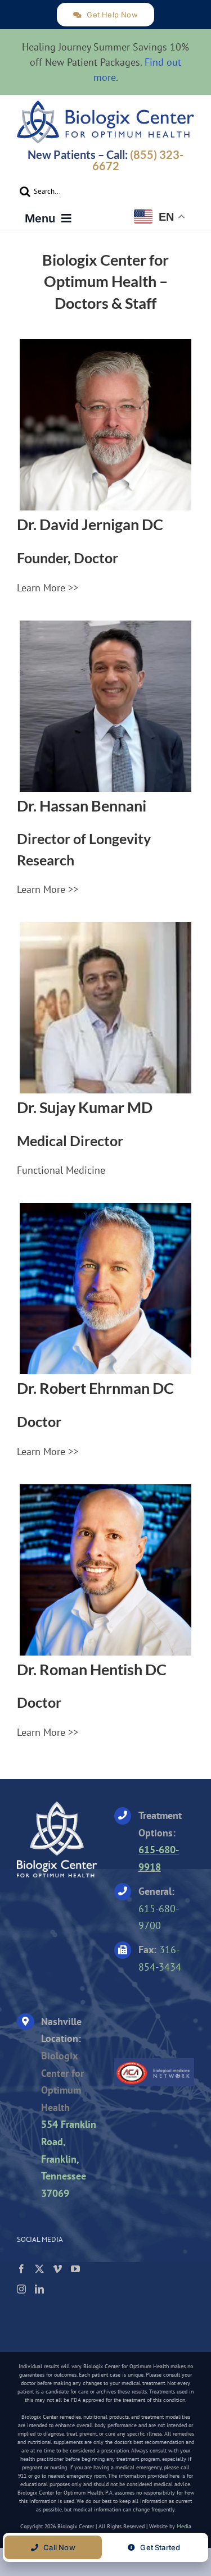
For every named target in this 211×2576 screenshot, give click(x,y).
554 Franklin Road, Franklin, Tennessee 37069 (69, 2158)
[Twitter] (39, 2269)
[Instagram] (21, 2289)
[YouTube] (75, 2269)
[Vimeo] (57, 2269)
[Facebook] (21, 2269)
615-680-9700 (159, 1917)
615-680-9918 (159, 1858)
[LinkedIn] (39, 2289)
